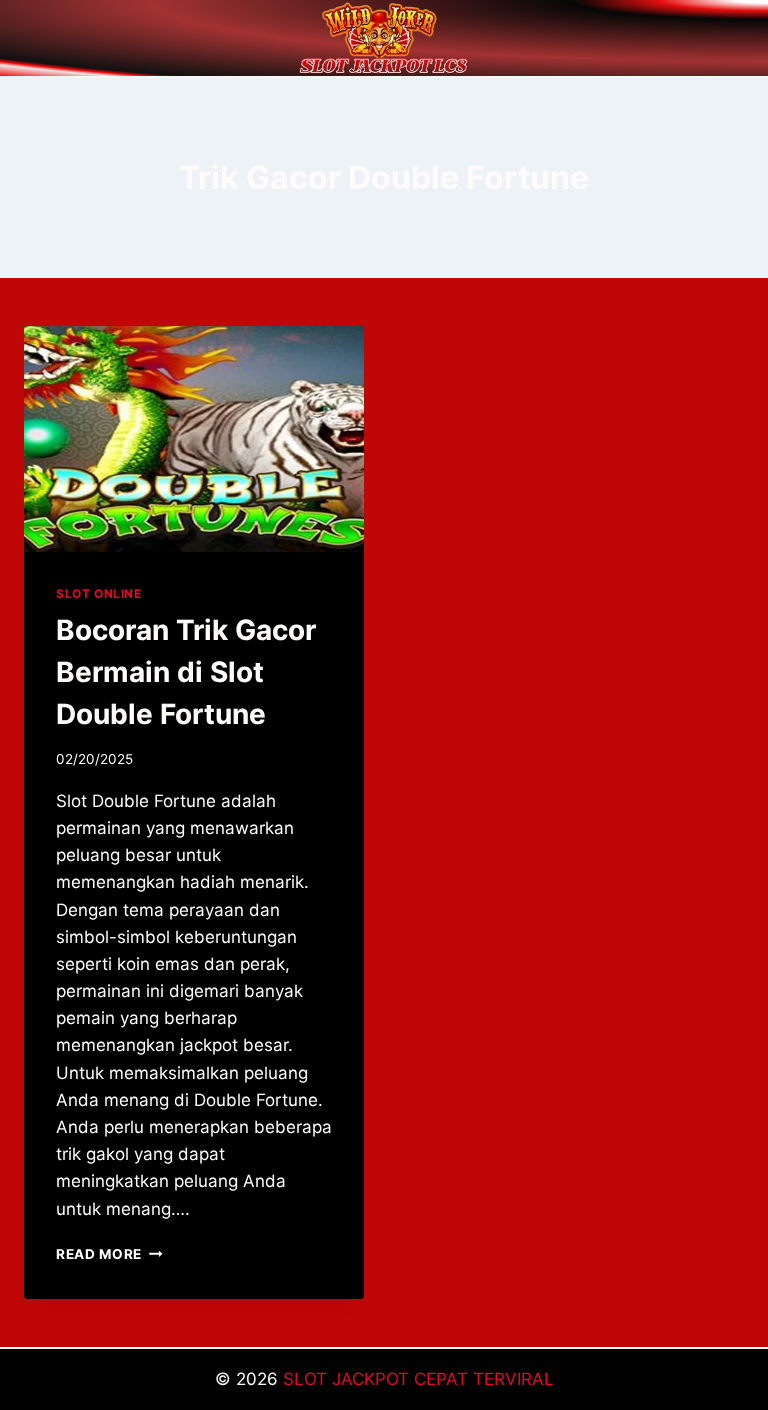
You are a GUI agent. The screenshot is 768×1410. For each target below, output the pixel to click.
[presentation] (194, 439)
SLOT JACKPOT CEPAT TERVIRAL (418, 1379)
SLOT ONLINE (99, 593)
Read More (109, 1254)
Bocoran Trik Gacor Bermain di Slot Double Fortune (186, 672)
